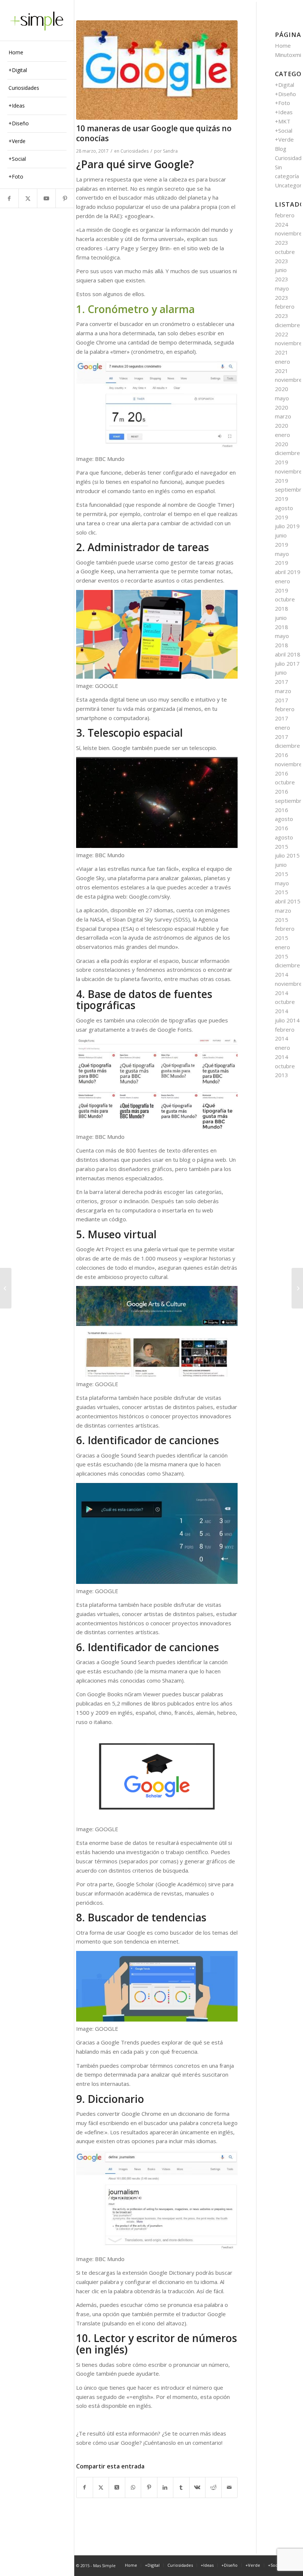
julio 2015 (287, 855)
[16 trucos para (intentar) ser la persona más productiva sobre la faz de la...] (6, 1288)
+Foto (282, 103)
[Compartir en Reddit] (213, 2487)
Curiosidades (135, 151)
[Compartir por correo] (230, 2487)
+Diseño (285, 94)
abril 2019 (288, 572)
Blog (281, 149)
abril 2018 (288, 654)
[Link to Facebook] (9, 198)
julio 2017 (287, 663)
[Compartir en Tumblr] (181, 2487)
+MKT (283, 121)
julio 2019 (287, 526)
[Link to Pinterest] (65, 198)
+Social (284, 130)
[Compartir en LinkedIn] (165, 2487)
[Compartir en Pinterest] (149, 2487)
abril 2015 (288, 901)
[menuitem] (37, 53)
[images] (157, 70)
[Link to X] (28, 198)
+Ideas (284, 112)
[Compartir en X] (101, 2487)
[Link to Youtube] (46, 198)
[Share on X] (117, 2487)
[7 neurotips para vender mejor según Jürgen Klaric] (297, 1288)
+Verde (284, 139)
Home (283, 45)
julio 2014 (287, 1020)
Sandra (170, 151)
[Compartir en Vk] (198, 2487)
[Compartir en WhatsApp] (133, 2487)
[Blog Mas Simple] (37, 20)
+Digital (285, 85)
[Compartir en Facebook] (85, 2487)
